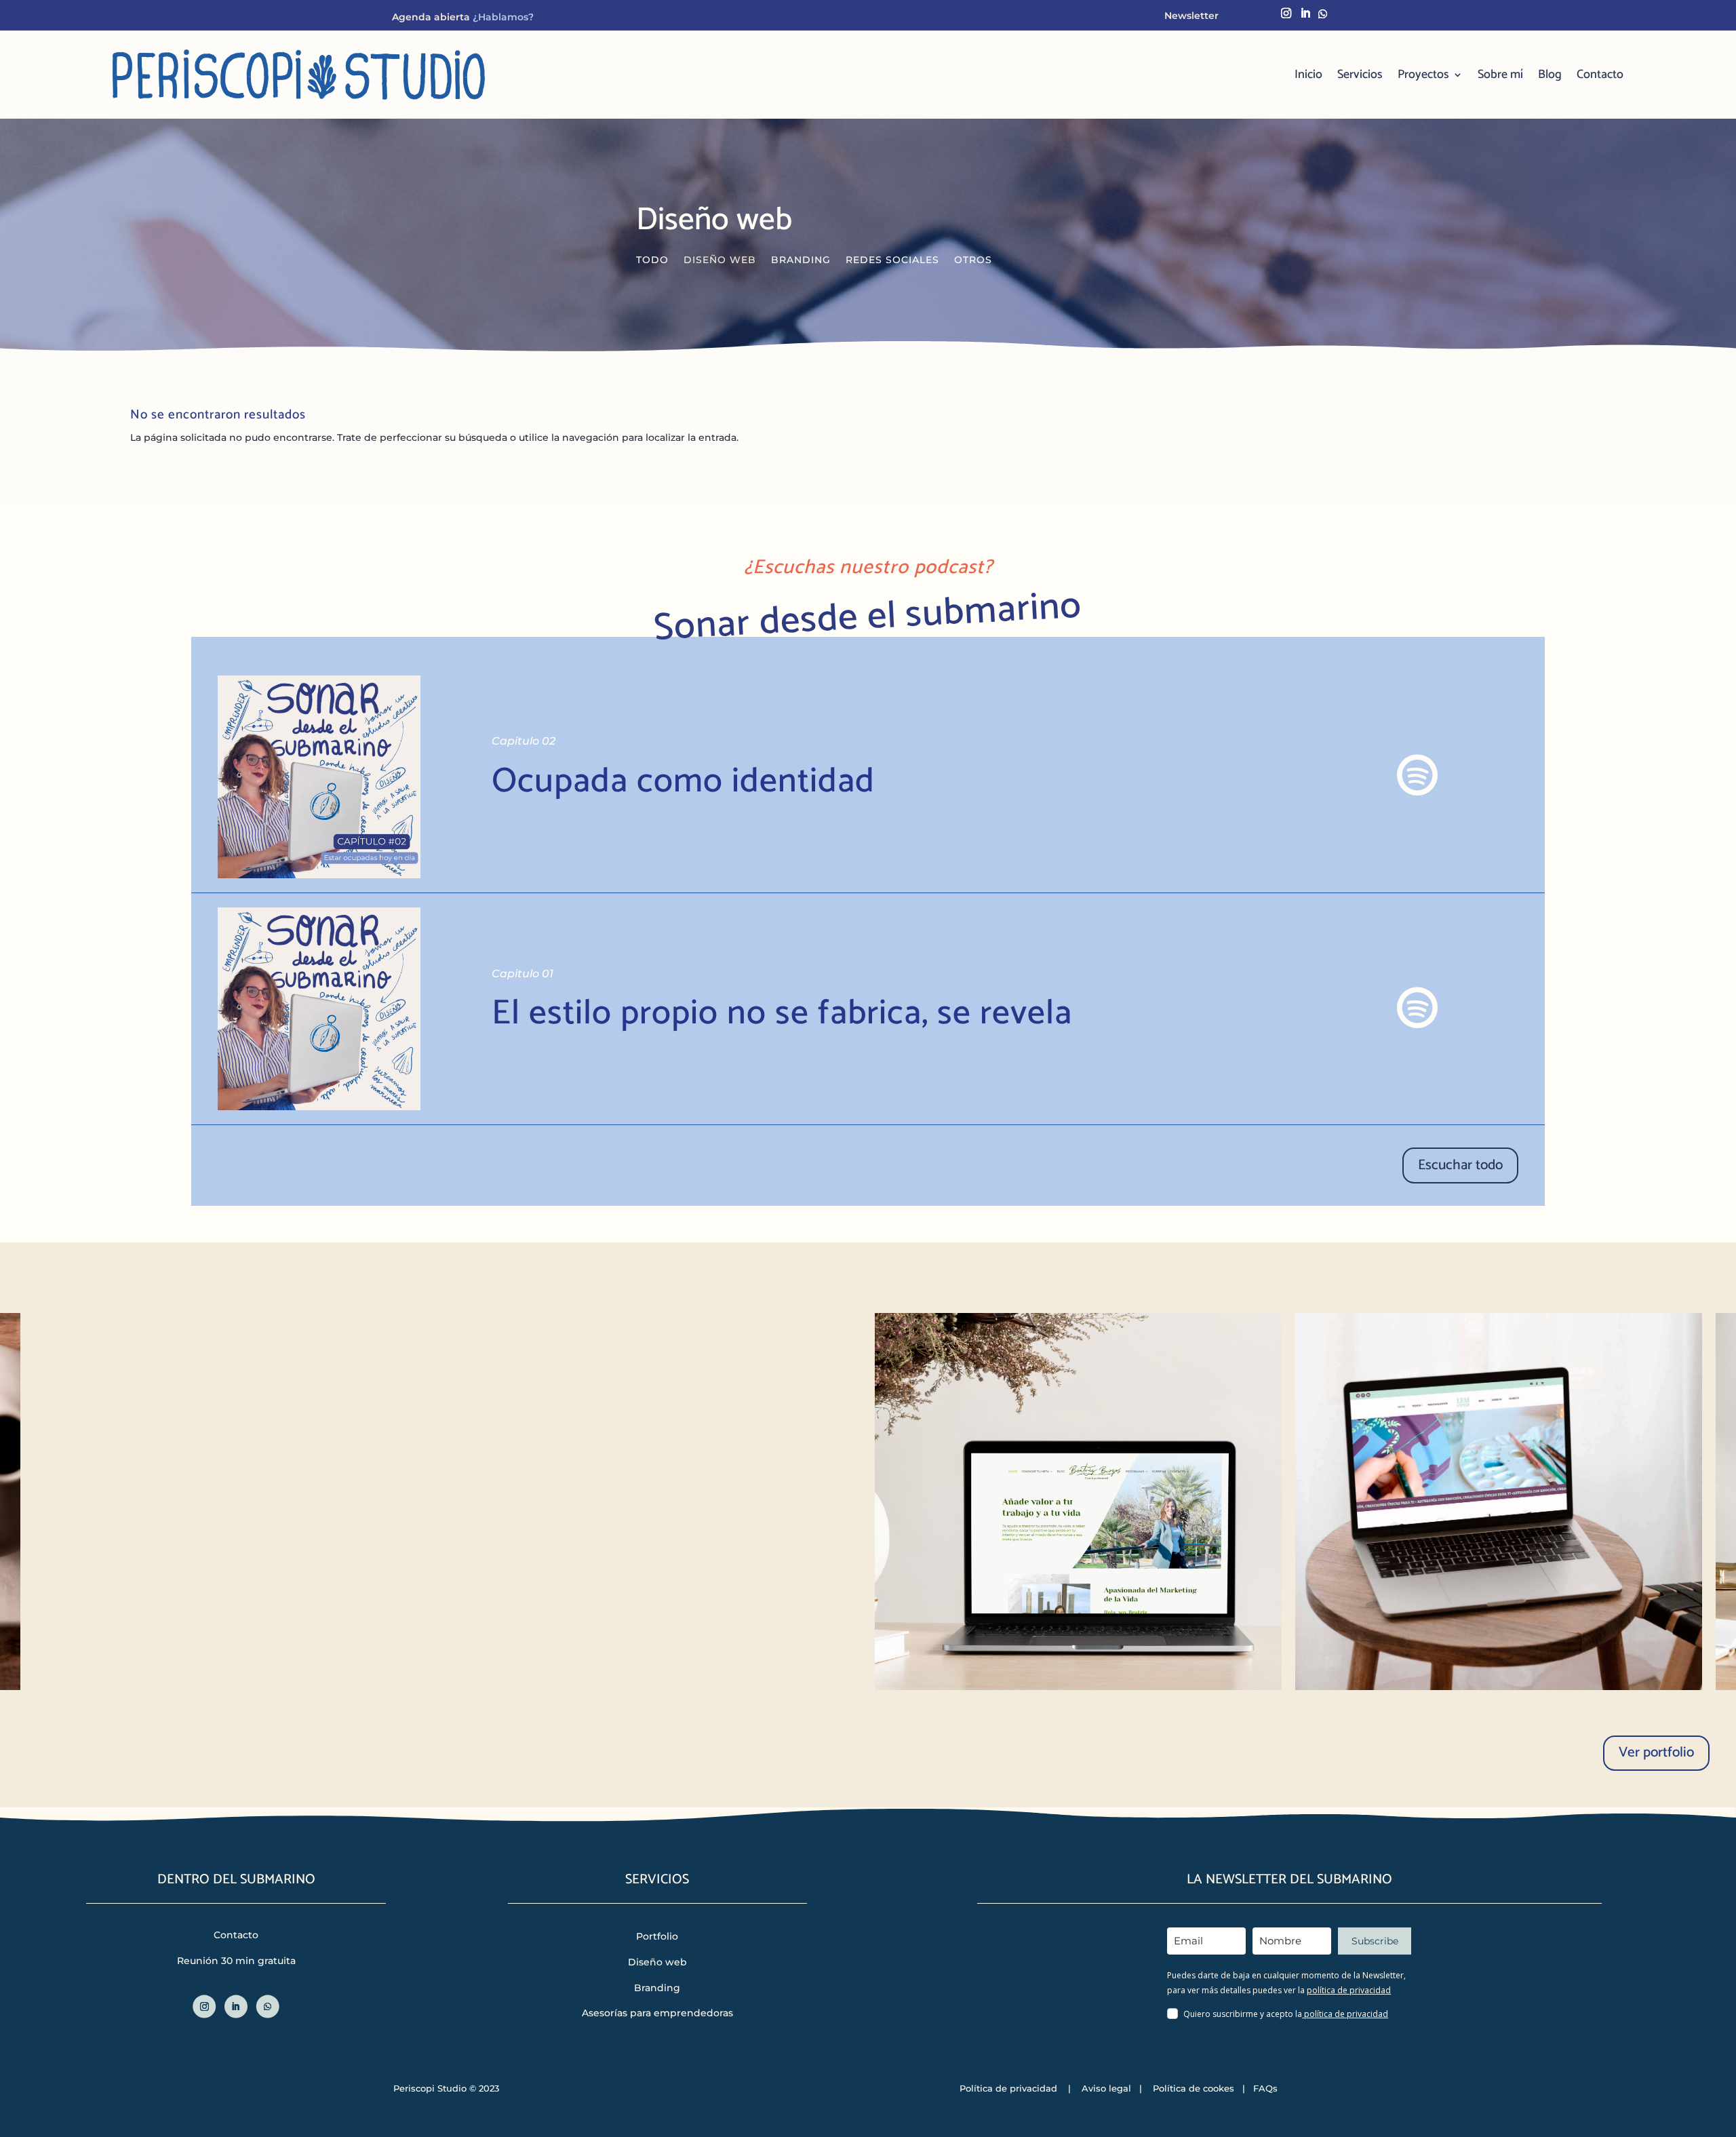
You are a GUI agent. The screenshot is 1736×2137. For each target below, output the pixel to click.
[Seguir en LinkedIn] (1306, 13)
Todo (652, 260)
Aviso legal (1106, 2088)
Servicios (1360, 75)
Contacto (1600, 75)
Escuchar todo (1460, 1165)
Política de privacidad (1008, 2088)
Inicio (1308, 75)
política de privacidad (1349, 1990)
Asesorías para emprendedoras (657, 2013)
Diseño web (720, 260)
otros (973, 260)
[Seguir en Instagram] (1287, 13)
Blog (1550, 75)
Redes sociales (892, 260)
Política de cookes (1192, 2088)
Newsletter (1191, 16)
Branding (801, 260)
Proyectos (1423, 75)
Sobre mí (1500, 75)
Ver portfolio (1656, 1752)
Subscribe (1375, 1941)
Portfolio (657, 1936)
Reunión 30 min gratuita (236, 1961)
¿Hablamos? (502, 17)
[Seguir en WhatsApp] (1323, 13)
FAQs (1265, 2088)
